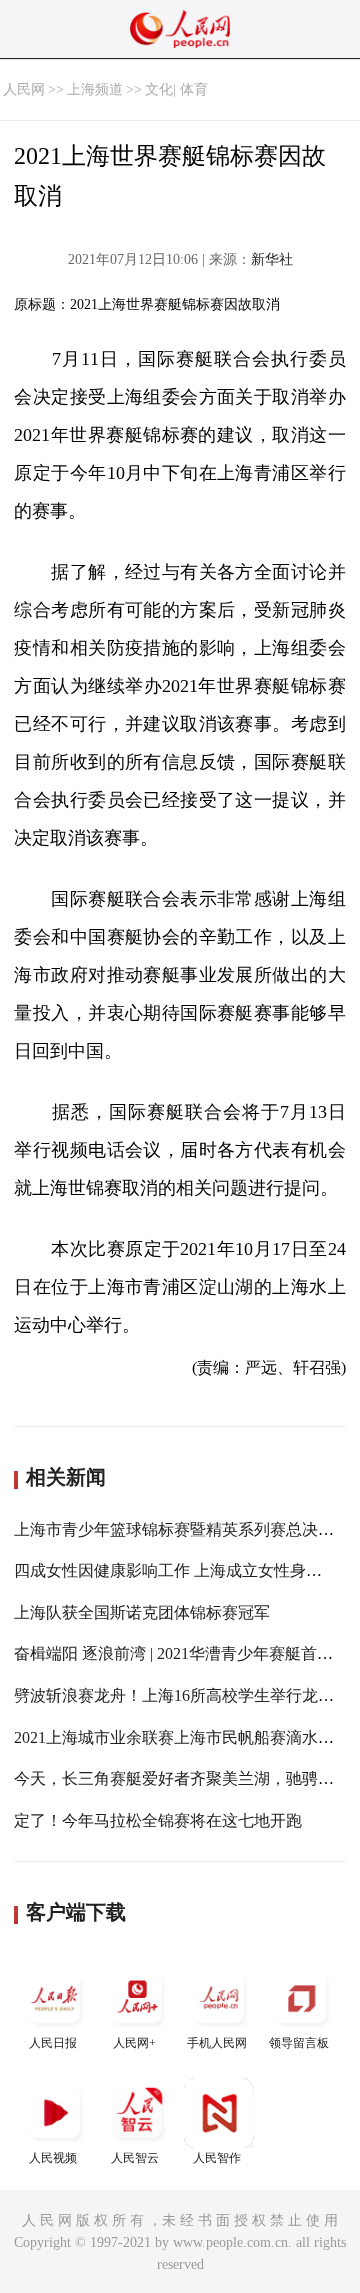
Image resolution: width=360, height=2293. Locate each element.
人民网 (24, 89)
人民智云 (135, 2158)
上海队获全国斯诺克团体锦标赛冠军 (142, 1612)
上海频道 (95, 89)
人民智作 (217, 2158)
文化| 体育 (176, 89)
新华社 (272, 259)
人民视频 (53, 2158)
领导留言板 (299, 2043)
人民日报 (53, 2043)
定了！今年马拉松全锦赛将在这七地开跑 (158, 1820)
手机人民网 (217, 2043)
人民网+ (134, 2043)
